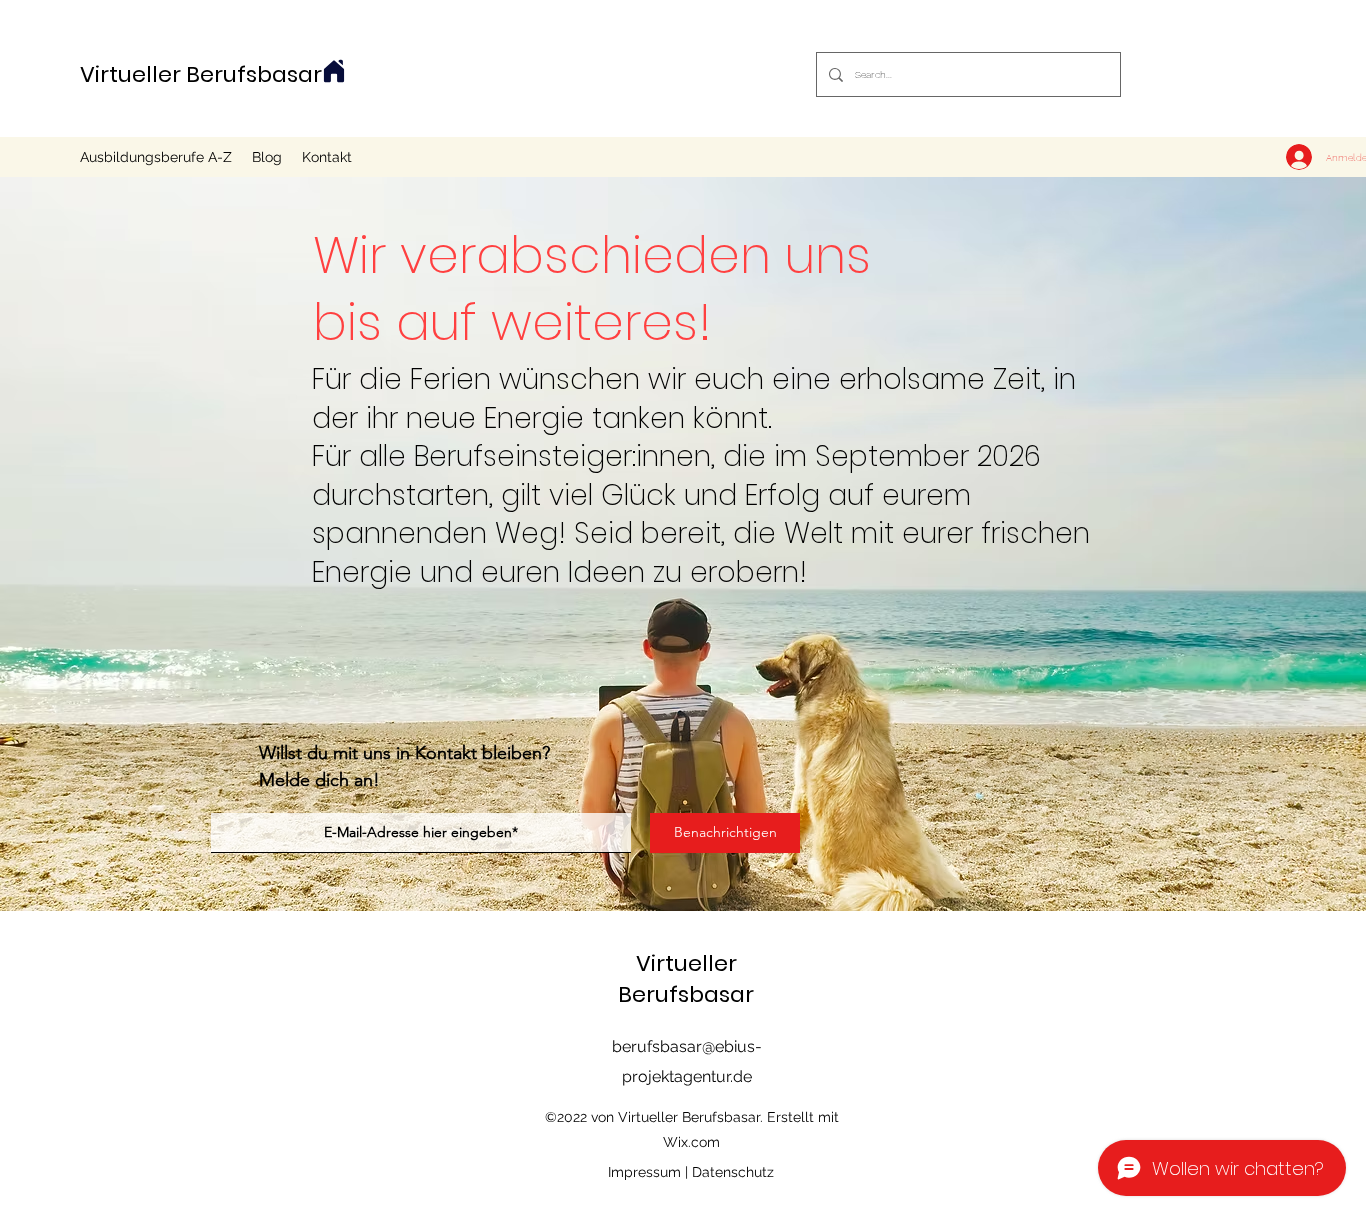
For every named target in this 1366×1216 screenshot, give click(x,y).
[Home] (334, 71)
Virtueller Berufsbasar (201, 74)
